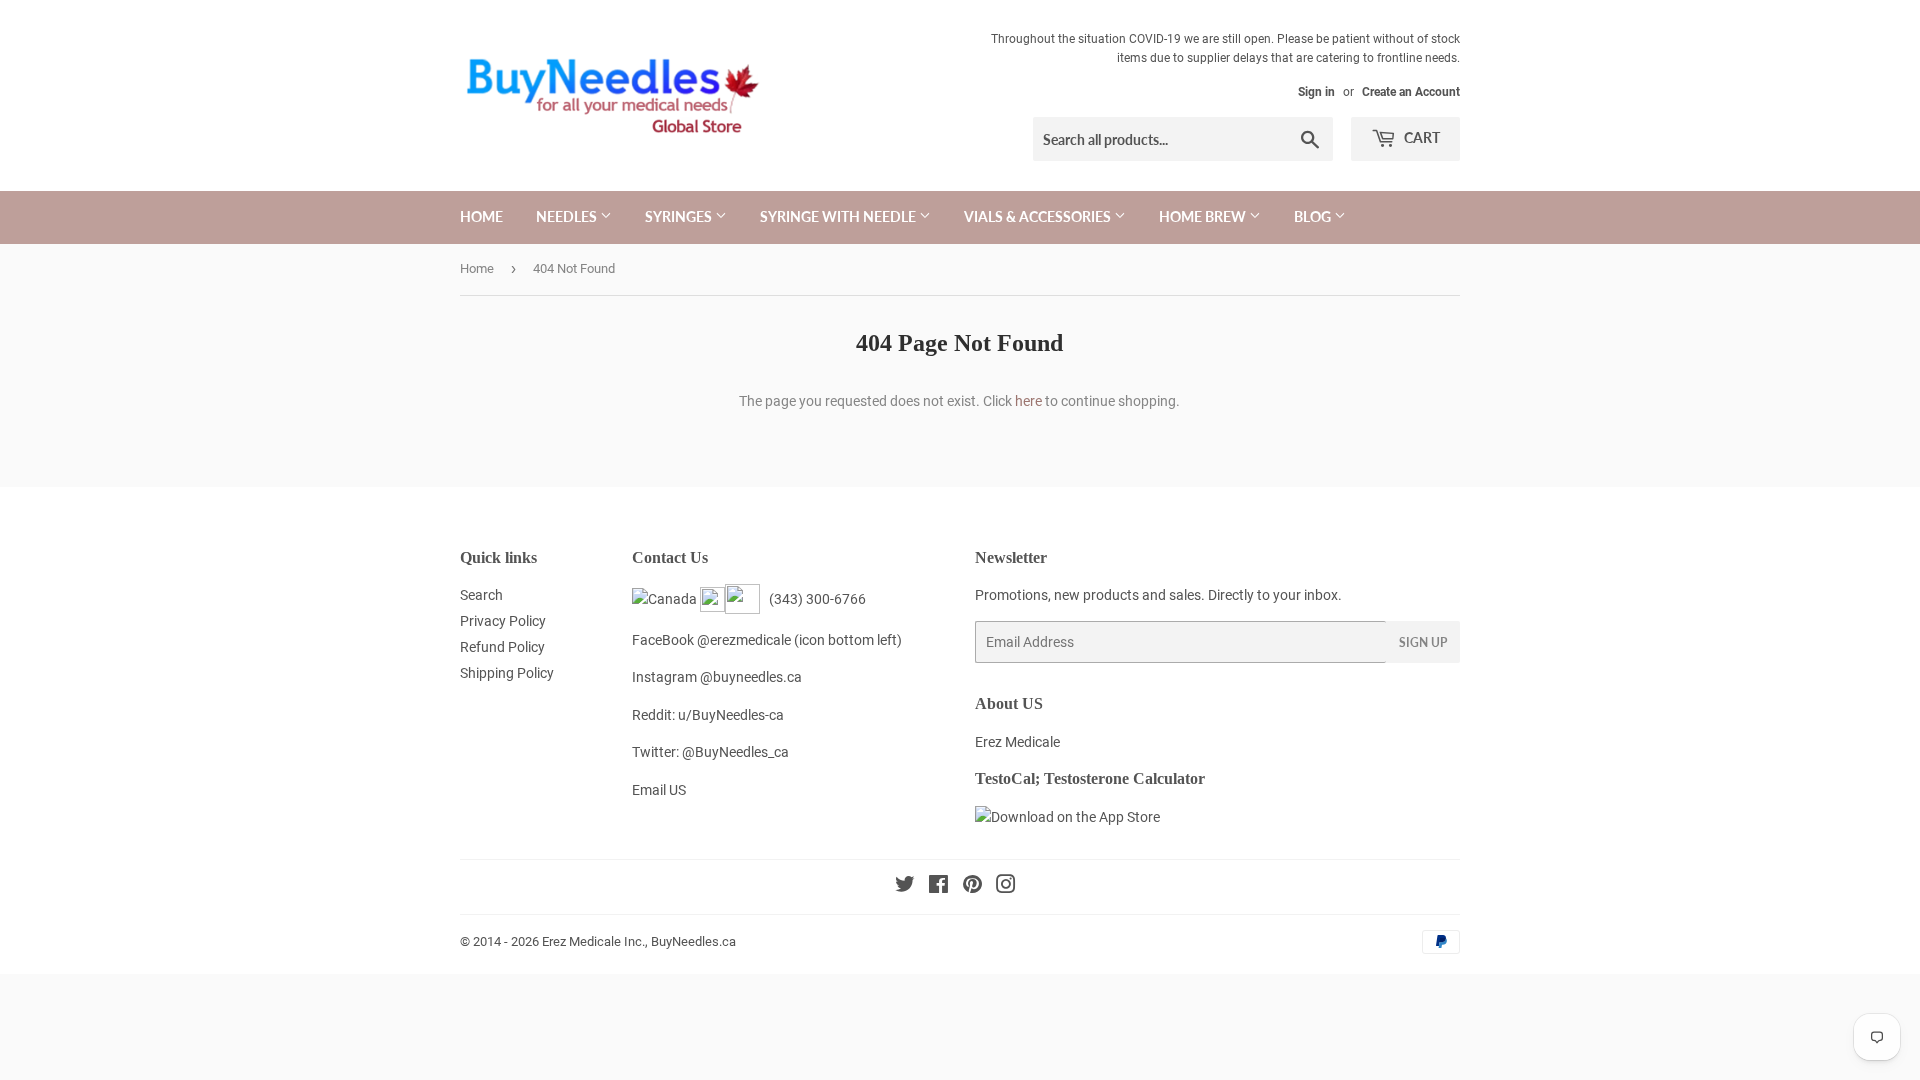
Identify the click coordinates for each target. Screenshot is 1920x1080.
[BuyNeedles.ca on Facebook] (938, 887)
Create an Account (1411, 92)
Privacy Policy (503, 621)
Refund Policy (502, 647)
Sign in (1316, 92)
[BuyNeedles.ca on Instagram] (1006, 887)
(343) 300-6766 (814, 599)
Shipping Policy (507, 673)
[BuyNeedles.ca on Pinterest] (972, 887)
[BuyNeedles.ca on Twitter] (905, 887)
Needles (568, 216)
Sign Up (1423, 642)
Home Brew (1204, 216)
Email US (659, 790)
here (1028, 401)
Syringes (680, 216)
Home (481, 216)
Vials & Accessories (1039, 216)
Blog (1314, 216)
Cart (1420, 137)
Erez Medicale (1017, 742)
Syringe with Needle (839, 216)
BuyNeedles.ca (693, 941)
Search (481, 595)
